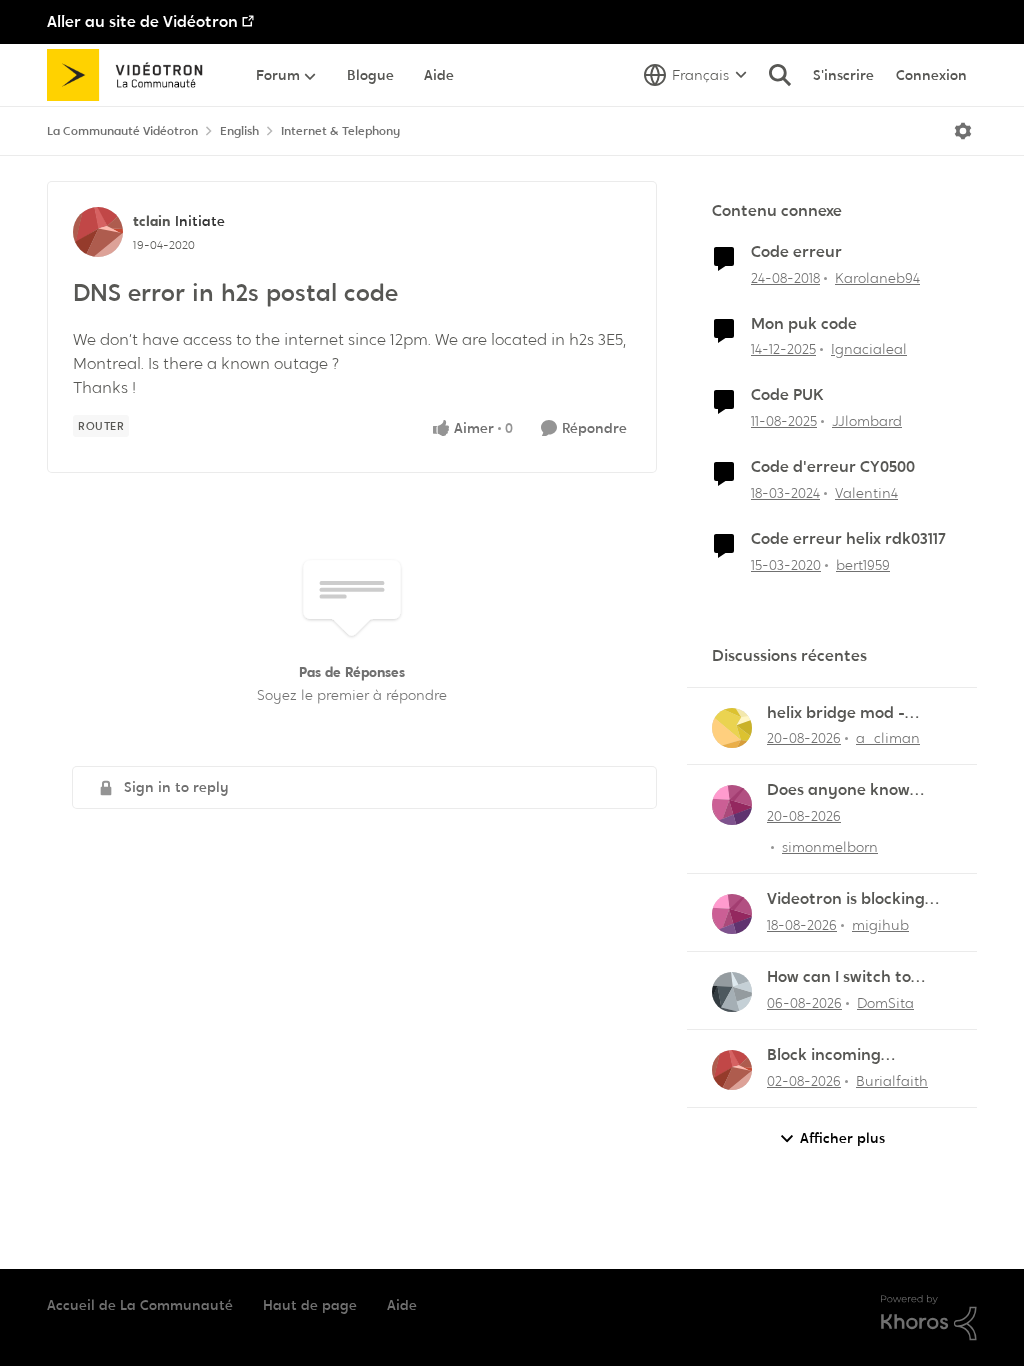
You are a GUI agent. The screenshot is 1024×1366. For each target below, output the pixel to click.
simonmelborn (830, 847)
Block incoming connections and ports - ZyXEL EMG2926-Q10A (857, 1055)
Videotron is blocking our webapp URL (846, 899)
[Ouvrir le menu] (963, 131)
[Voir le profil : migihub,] (732, 914)
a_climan (888, 738)
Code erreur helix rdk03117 (848, 539)
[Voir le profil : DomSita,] (732, 992)
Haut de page (310, 1305)
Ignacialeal (869, 349)
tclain (151, 221)
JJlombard (867, 421)
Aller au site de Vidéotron (142, 21)
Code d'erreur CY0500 (833, 467)
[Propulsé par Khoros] (929, 1318)
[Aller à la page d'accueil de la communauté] (131, 75)
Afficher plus (842, 1138)
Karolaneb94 (877, 278)
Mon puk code (804, 324)
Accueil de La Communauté (140, 1305)
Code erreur (796, 252)
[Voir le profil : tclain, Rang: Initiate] (98, 232)
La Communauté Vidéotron (122, 131)
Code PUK (787, 395)
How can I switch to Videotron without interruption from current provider (839, 977)
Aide (402, 1305)
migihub (880, 925)
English (239, 131)
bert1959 (863, 565)
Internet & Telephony (340, 131)
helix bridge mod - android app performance (836, 713)
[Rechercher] (780, 75)
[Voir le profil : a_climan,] (732, 728)
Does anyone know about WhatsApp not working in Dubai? (846, 790)
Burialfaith (892, 1081)
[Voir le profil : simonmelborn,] (732, 805)
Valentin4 (866, 493)
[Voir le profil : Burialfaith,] (732, 1070)
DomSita (885, 1003)
